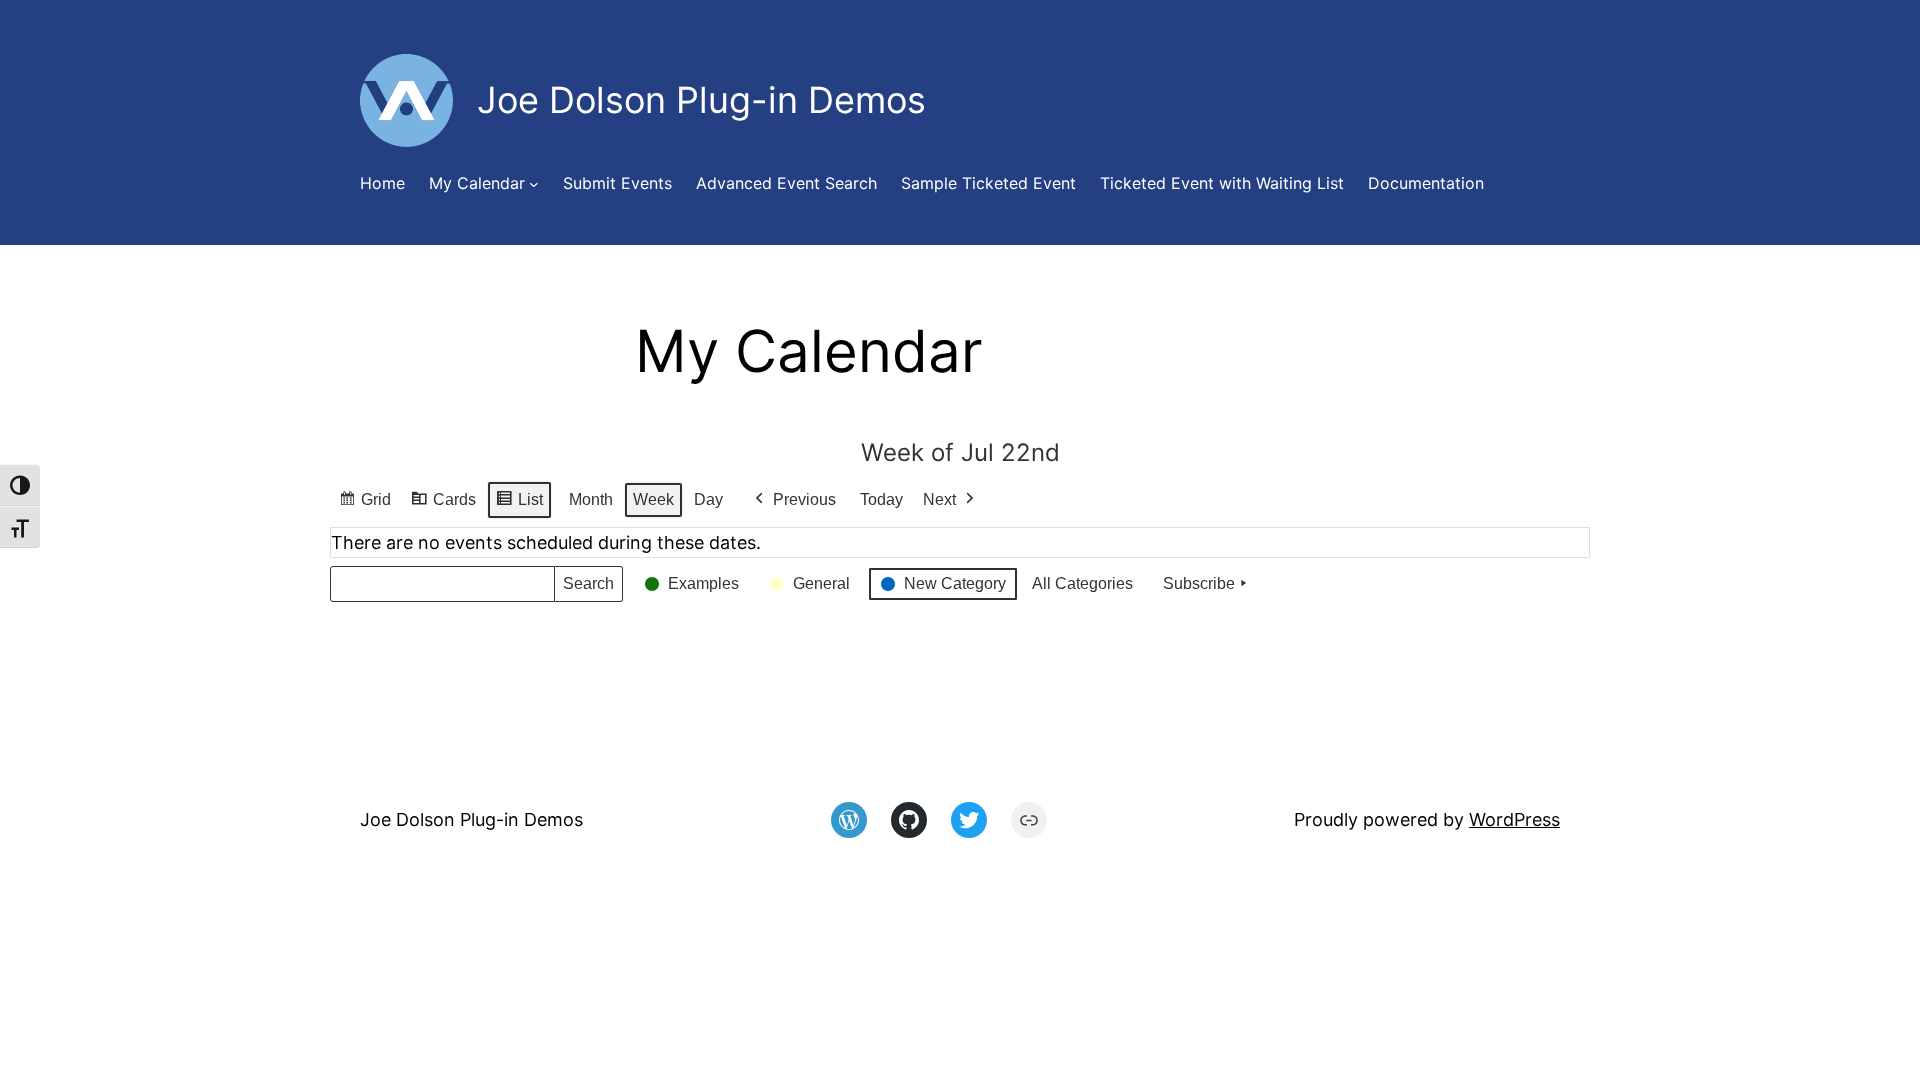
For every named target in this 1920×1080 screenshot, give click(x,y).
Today (881, 499)
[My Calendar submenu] (534, 184)
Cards (443, 505)
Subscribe (1199, 583)
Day (708, 499)
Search (588, 588)
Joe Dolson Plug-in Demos (471, 819)
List (519, 505)
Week (653, 499)
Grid (364, 505)
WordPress (1514, 819)
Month (591, 499)
